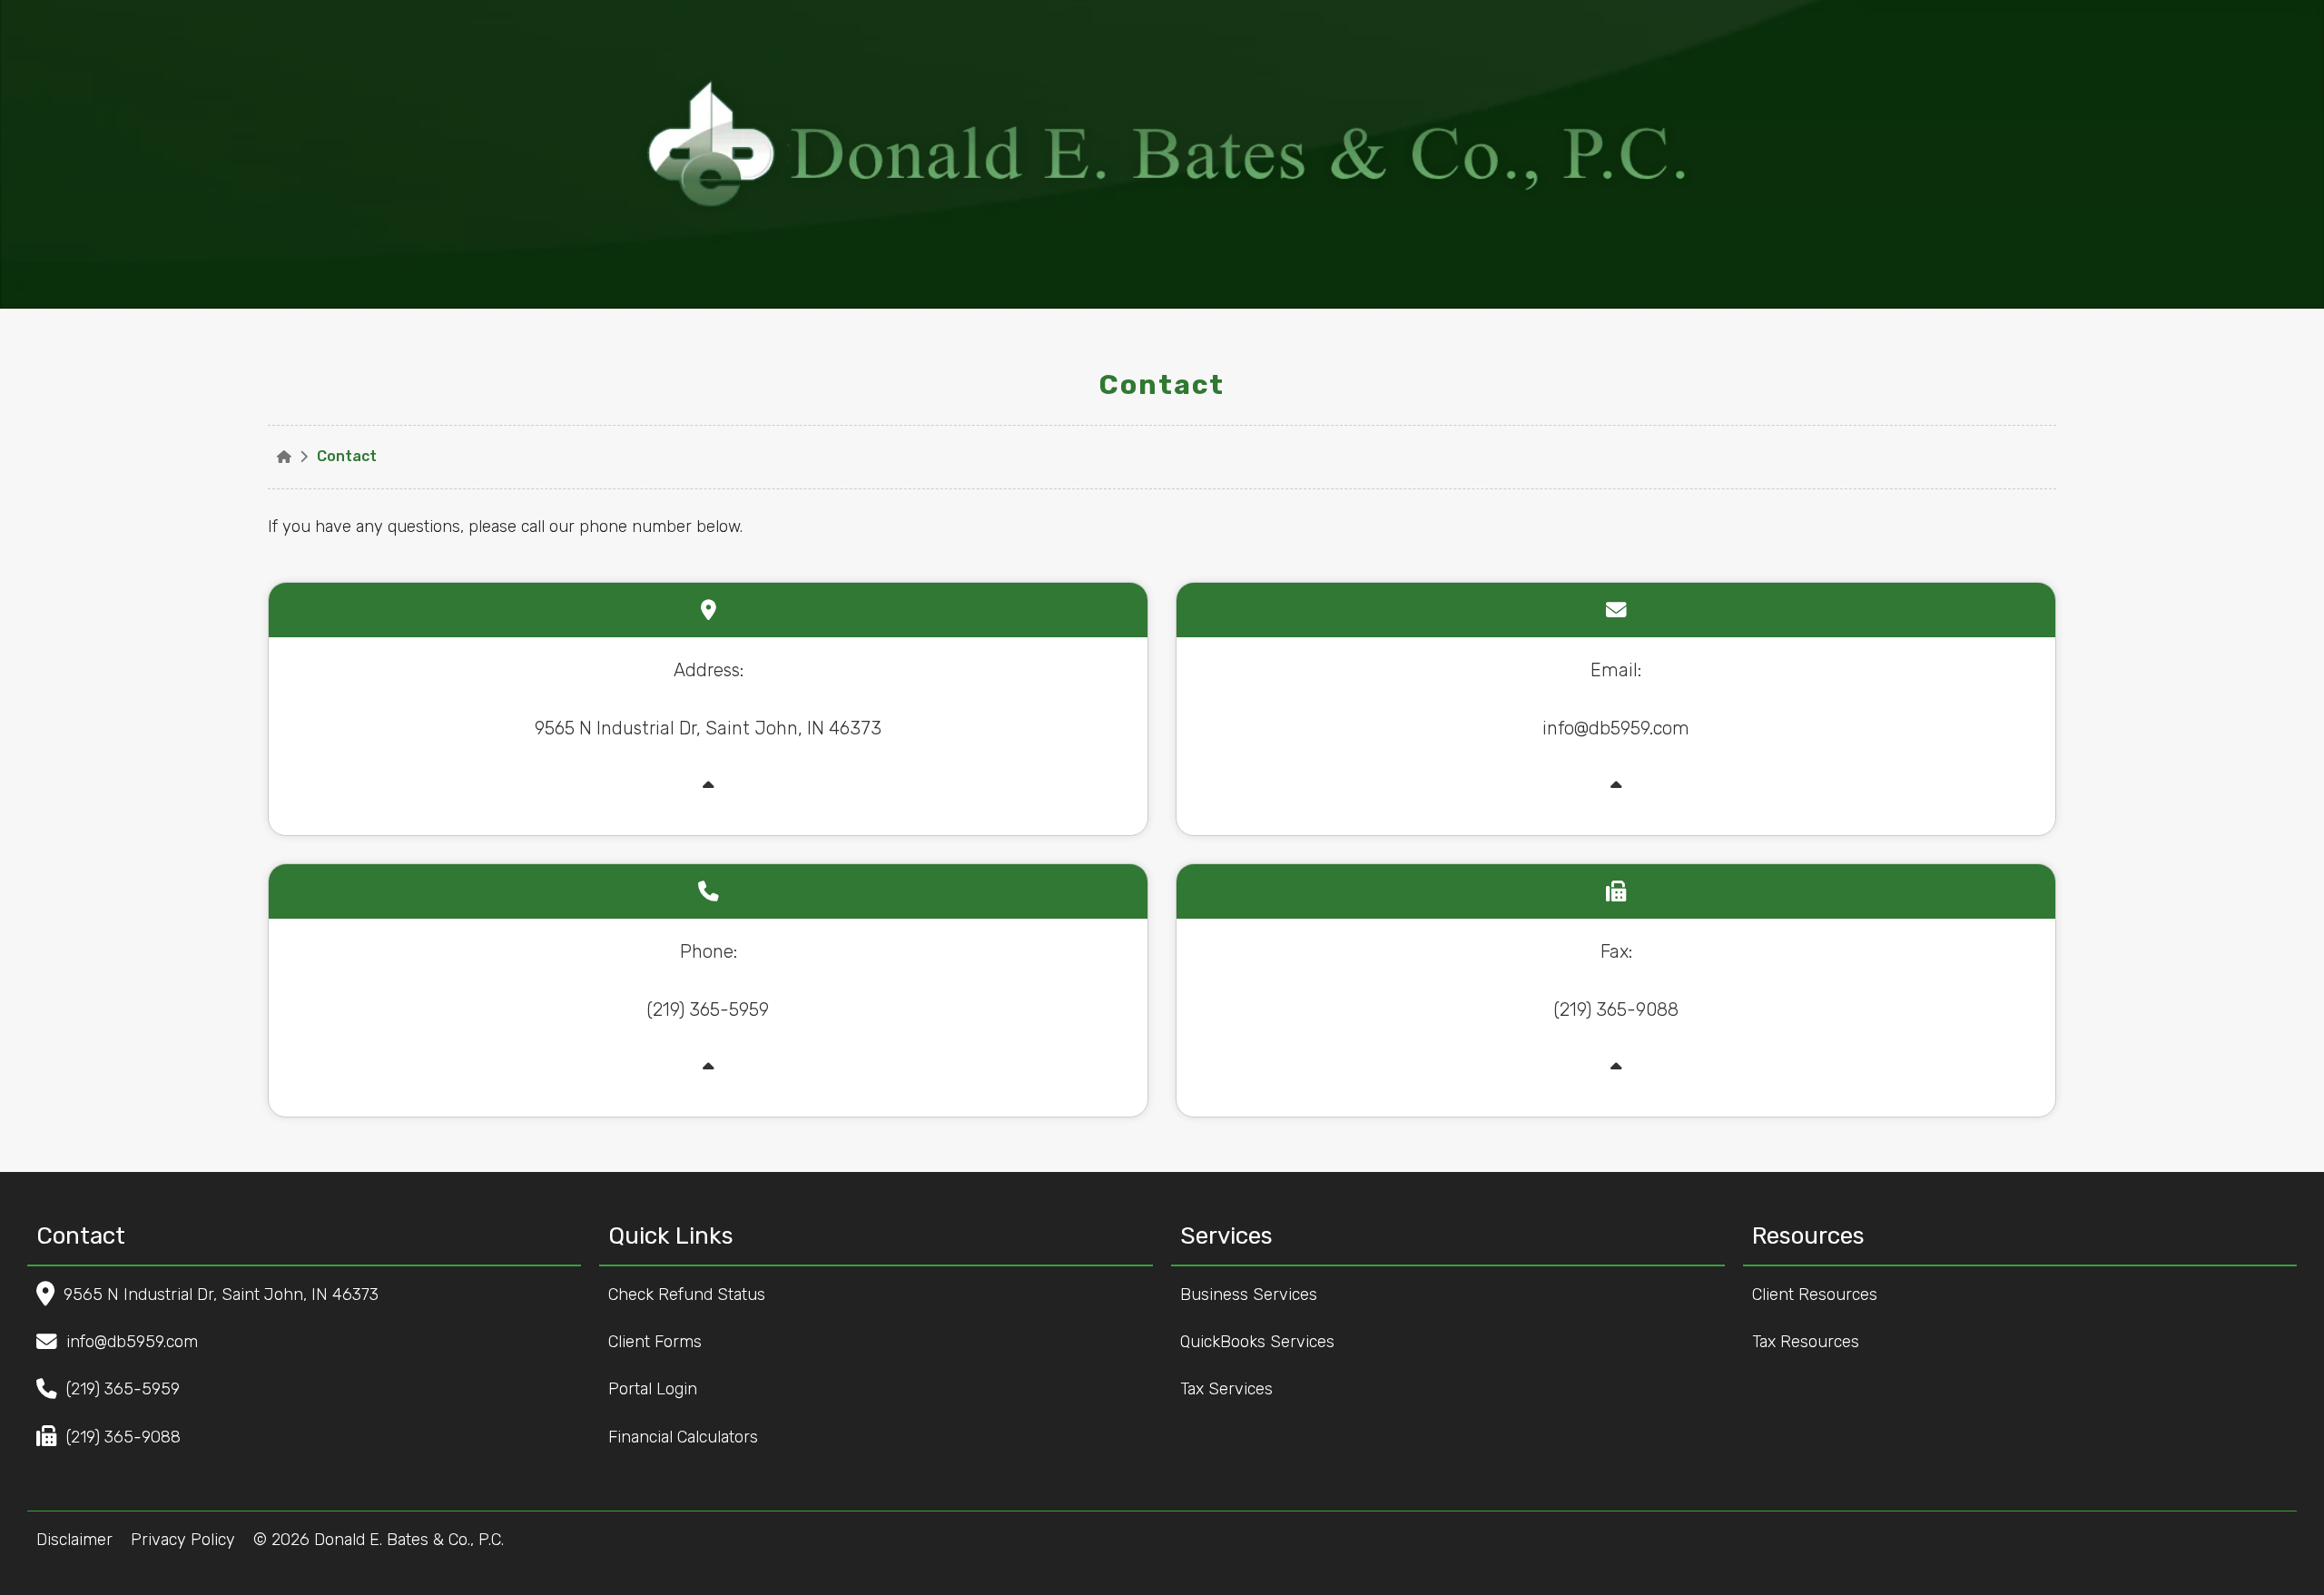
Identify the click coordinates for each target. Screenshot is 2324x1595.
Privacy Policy (183, 1540)
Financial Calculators (688, 1437)
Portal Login (657, 1389)
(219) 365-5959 (123, 1389)
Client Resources (1819, 1295)
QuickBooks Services (1262, 1342)
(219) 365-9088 (123, 1437)
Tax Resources (1810, 1342)
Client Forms (660, 1342)
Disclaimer (74, 1540)
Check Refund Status (691, 1295)
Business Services (1253, 1295)
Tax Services (1231, 1389)
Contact (347, 456)
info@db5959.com (132, 1342)
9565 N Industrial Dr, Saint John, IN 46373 (221, 1295)
